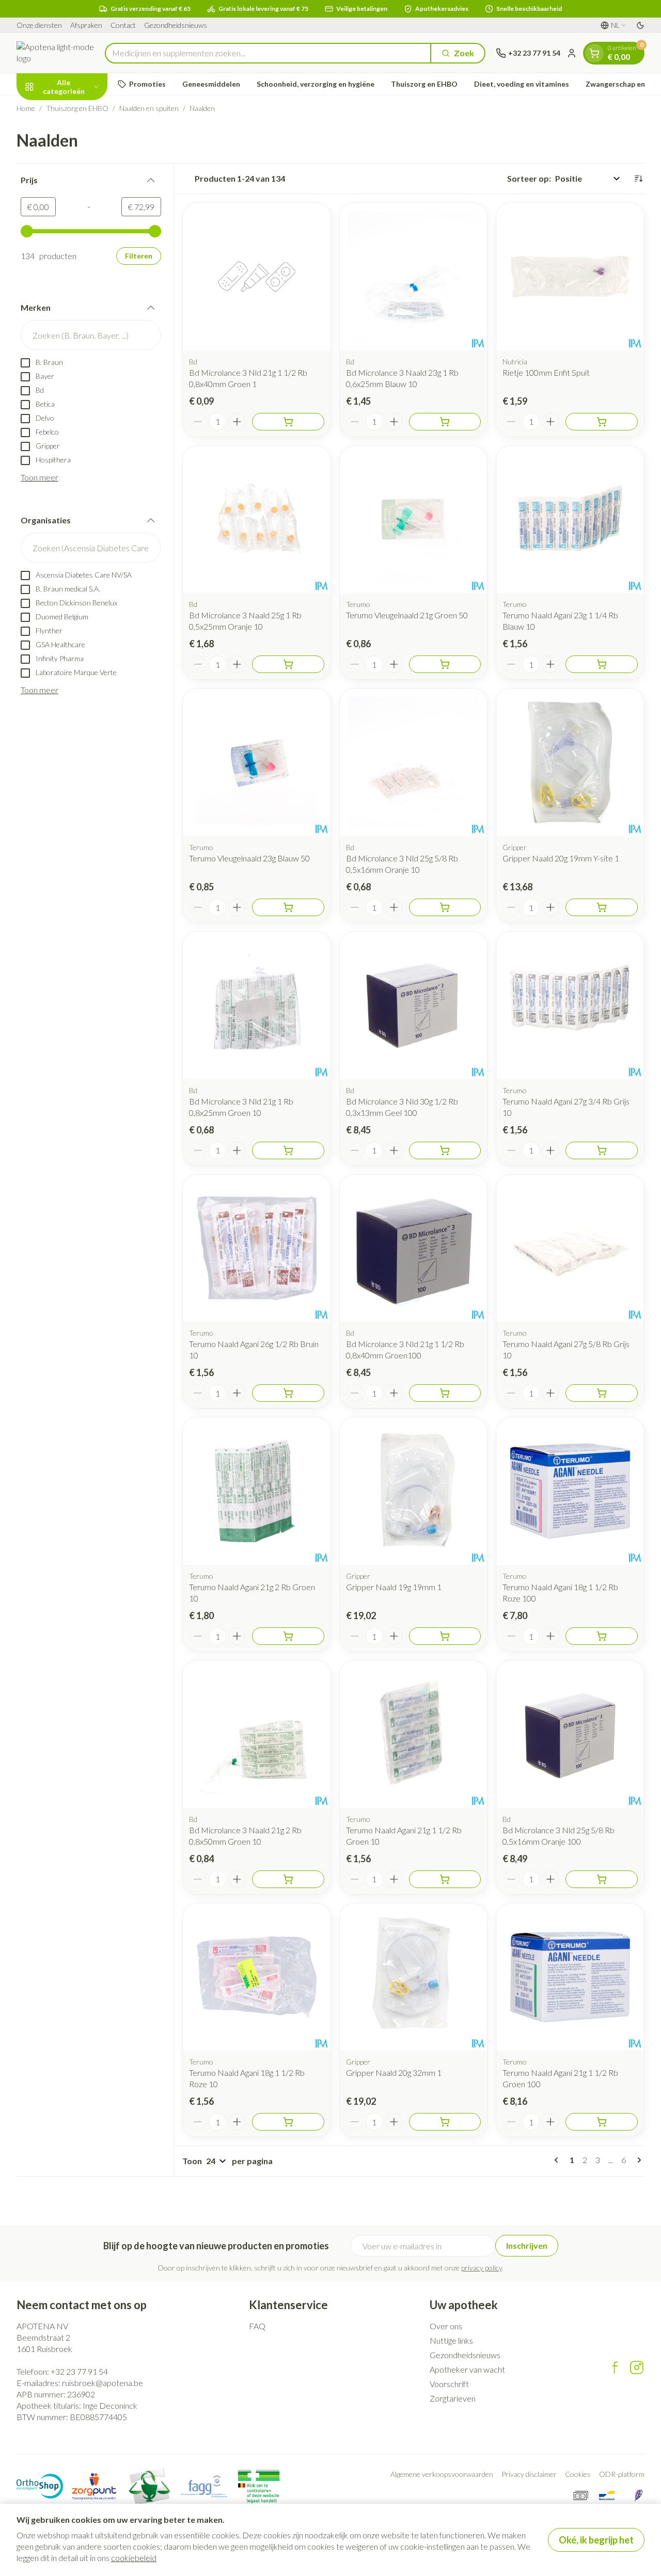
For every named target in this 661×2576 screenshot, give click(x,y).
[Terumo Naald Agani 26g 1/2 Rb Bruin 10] (257, 1249)
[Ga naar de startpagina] (56, 53)
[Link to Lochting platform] (638, 2495)
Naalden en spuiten (149, 108)
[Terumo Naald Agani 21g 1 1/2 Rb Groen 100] (570, 1977)
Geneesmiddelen (211, 84)
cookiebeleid (134, 2558)
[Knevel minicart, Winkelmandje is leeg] (594, 53)
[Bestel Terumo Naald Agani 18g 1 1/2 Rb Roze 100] (602, 1636)
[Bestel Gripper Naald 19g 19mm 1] (445, 1636)
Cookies (578, 2474)
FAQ (257, 2326)
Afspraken (86, 25)
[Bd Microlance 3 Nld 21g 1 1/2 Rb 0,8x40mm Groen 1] (257, 277)
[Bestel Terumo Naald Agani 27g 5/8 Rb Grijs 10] (602, 1393)
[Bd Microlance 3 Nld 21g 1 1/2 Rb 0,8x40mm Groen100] (414, 1249)
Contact (123, 25)
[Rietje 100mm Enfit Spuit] (570, 277)
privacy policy (482, 2268)
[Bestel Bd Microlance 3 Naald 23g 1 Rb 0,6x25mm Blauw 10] (445, 422)
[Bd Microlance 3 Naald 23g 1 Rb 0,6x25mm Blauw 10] (414, 277)
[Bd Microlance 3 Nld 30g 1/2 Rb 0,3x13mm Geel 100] (414, 1005)
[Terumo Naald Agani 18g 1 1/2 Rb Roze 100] (570, 1491)
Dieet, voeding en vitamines (522, 84)
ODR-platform (622, 2474)
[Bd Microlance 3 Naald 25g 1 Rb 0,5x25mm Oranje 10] (257, 520)
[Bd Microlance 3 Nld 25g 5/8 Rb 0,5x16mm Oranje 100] (570, 1734)
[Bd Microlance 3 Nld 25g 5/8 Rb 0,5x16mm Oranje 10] (414, 762)
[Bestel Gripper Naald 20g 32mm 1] (445, 2122)
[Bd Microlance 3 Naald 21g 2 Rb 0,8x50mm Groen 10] (257, 1734)
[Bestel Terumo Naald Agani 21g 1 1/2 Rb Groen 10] (445, 1879)
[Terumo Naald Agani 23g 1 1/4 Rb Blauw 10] (570, 520)
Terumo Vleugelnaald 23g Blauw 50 (249, 858)
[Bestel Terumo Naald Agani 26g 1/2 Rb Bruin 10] (288, 1393)
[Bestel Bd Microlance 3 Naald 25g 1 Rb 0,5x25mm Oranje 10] (288, 664)
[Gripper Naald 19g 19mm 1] (414, 1491)
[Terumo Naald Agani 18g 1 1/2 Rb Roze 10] (257, 1977)
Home (26, 108)
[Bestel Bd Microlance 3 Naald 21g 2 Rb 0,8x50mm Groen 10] (288, 1879)
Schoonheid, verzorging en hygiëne (316, 84)
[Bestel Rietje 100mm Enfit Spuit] (602, 422)
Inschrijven (527, 2245)
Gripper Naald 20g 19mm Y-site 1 (561, 858)
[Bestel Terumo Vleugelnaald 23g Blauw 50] (288, 907)
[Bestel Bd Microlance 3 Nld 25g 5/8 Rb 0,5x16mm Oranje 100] (602, 1879)
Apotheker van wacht (467, 2369)
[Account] (572, 53)
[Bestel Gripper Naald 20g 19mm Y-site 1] (602, 907)
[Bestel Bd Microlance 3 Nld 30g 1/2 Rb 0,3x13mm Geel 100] (445, 1150)
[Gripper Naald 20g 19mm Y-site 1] (570, 762)
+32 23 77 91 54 (79, 2371)
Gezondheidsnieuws (176, 25)
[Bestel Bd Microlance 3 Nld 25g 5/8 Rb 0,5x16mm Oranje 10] (445, 907)
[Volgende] (637, 2160)
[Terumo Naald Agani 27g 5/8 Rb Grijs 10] (570, 1249)
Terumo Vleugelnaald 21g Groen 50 (407, 615)
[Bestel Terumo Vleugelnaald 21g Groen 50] (445, 664)
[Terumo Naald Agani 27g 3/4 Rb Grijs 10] (570, 1005)
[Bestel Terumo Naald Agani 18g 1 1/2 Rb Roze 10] (288, 2122)
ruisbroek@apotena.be (103, 2383)
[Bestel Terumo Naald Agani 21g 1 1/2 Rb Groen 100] (602, 2122)
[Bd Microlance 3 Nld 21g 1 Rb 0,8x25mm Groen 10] (257, 1005)
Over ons (446, 2326)
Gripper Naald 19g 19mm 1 (394, 1587)
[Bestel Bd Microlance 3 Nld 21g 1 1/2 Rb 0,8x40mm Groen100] (445, 1393)
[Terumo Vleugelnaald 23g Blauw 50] (257, 762)
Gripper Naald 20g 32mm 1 (394, 2073)
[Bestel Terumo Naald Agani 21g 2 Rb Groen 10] (288, 1636)
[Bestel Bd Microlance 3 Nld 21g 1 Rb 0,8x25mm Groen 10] (288, 1150)
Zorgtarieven (453, 2398)
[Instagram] (637, 2367)
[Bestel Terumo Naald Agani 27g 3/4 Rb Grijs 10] (602, 1150)
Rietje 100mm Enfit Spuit (546, 372)
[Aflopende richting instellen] (638, 179)
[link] (558, 2160)
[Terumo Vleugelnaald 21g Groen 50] (414, 520)
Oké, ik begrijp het (596, 2540)
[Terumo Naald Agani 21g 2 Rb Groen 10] (257, 1491)
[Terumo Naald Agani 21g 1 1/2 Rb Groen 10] (414, 1734)
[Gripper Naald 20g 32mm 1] (414, 1977)
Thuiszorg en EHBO (424, 84)
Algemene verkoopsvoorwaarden (442, 2474)
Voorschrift (449, 2384)
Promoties (147, 84)
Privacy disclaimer (529, 2474)
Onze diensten (39, 25)
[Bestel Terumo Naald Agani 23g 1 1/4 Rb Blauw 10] (602, 664)
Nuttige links (451, 2340)
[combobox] (268, 53)
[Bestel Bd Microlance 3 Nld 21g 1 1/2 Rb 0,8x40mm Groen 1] (288, 422)
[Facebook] (615, 2367)
